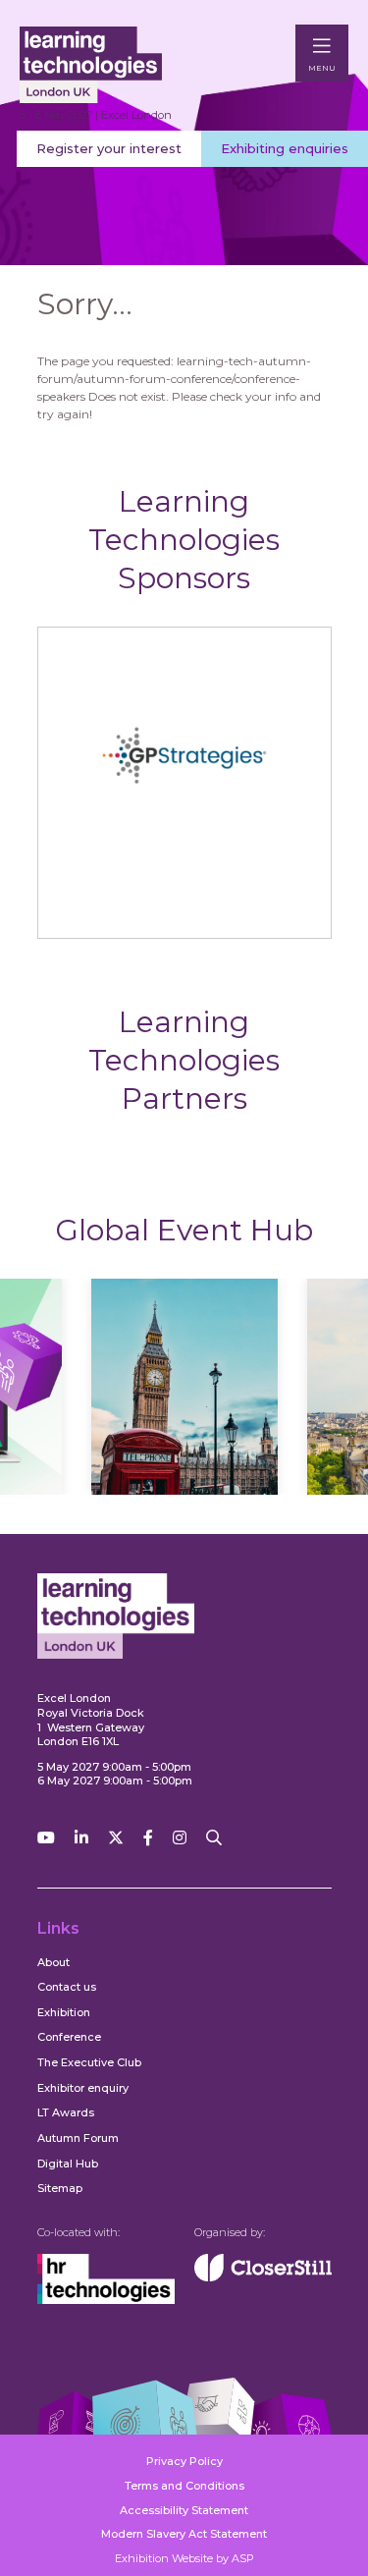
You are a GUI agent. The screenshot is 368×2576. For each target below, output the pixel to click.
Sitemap (60, 2188)
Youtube (46, 1838)
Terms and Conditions (184, 2486)
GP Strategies (184, 908)
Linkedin (81, 1838)
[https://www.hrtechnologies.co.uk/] (106, 2300)
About (53, 1962)
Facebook (148, 1838)
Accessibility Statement (184, 2510)
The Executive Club (89, 2062)
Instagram (180, 1838)
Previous (78, 1406)
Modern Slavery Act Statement (184, 2534)
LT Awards (66, 2112)
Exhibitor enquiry (83, 2088)
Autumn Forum (78, 2138)
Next (290, 1406)
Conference (69, 2037)
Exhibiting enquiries (285, 148)
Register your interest (109, 148)
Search (214, 1838)
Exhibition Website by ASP (184, 2558)
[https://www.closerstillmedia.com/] (263, 2277)
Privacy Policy (184, 2461)
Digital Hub (68, 2164)
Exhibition (64, 2012)
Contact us (67, 1987)
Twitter (116, 1838)
